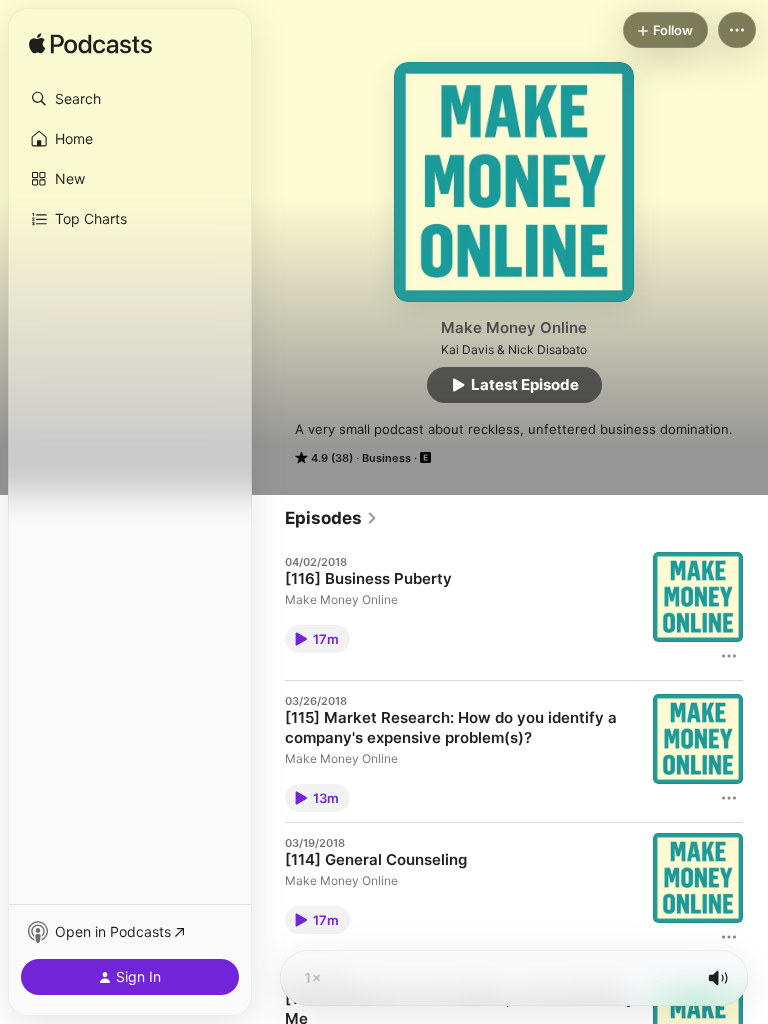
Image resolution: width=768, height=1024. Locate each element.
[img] (90, 45)
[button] (130, 99)
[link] (331, 518)
